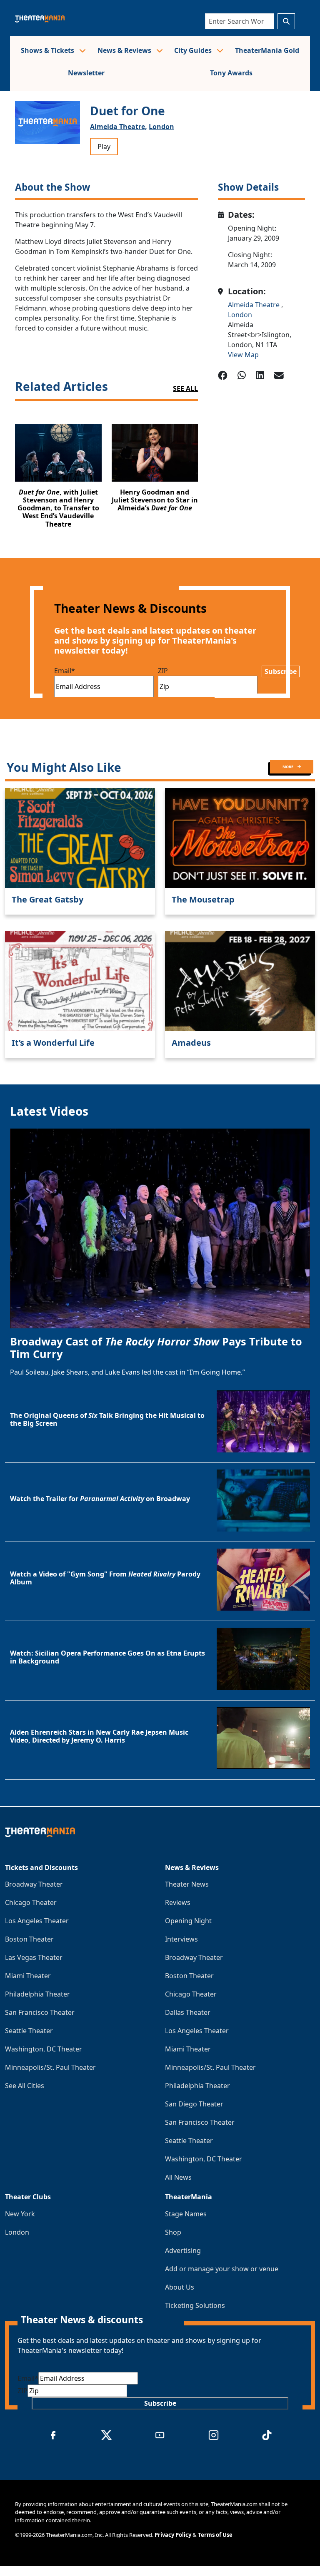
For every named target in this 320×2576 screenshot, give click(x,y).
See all (185, 388)
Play (104, 147)
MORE (288, 767)
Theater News (187, 1884)
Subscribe (281, 671)
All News (178, 2177)
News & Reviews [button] (125, 50)
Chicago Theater (31, 1902)
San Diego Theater (194, 2104)
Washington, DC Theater (44, 2049)
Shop (173, 2232)
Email (65, 671)
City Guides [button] (194, 50)
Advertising (183, 2250)
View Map (243, 355)
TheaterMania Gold (267, 50)
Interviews (181, 1939)
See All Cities (25, 2086)
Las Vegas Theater (34, 1957)
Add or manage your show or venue (222, 2269)
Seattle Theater (29, 2031)
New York (20, 2214)
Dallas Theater (188, 2012)
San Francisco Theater (40, 2012)
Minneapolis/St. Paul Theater (50, 2067)
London (161, 127)
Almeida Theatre (255, 305)
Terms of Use (215, 2535)
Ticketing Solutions (195, 2305)
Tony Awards (231, 73)
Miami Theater (28, 1976)
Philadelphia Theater (37, 1994)
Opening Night (188, 1921)
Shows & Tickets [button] (48, 50)
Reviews (178, 1902)
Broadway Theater (34, 1884)
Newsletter (86, 73)
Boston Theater (29, 1939)
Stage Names (186, 2214)
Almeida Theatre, (119, 127)
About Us (180, 2287)
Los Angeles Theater (37, 1921)
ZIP (163, 671)
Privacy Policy (173, 2535)
